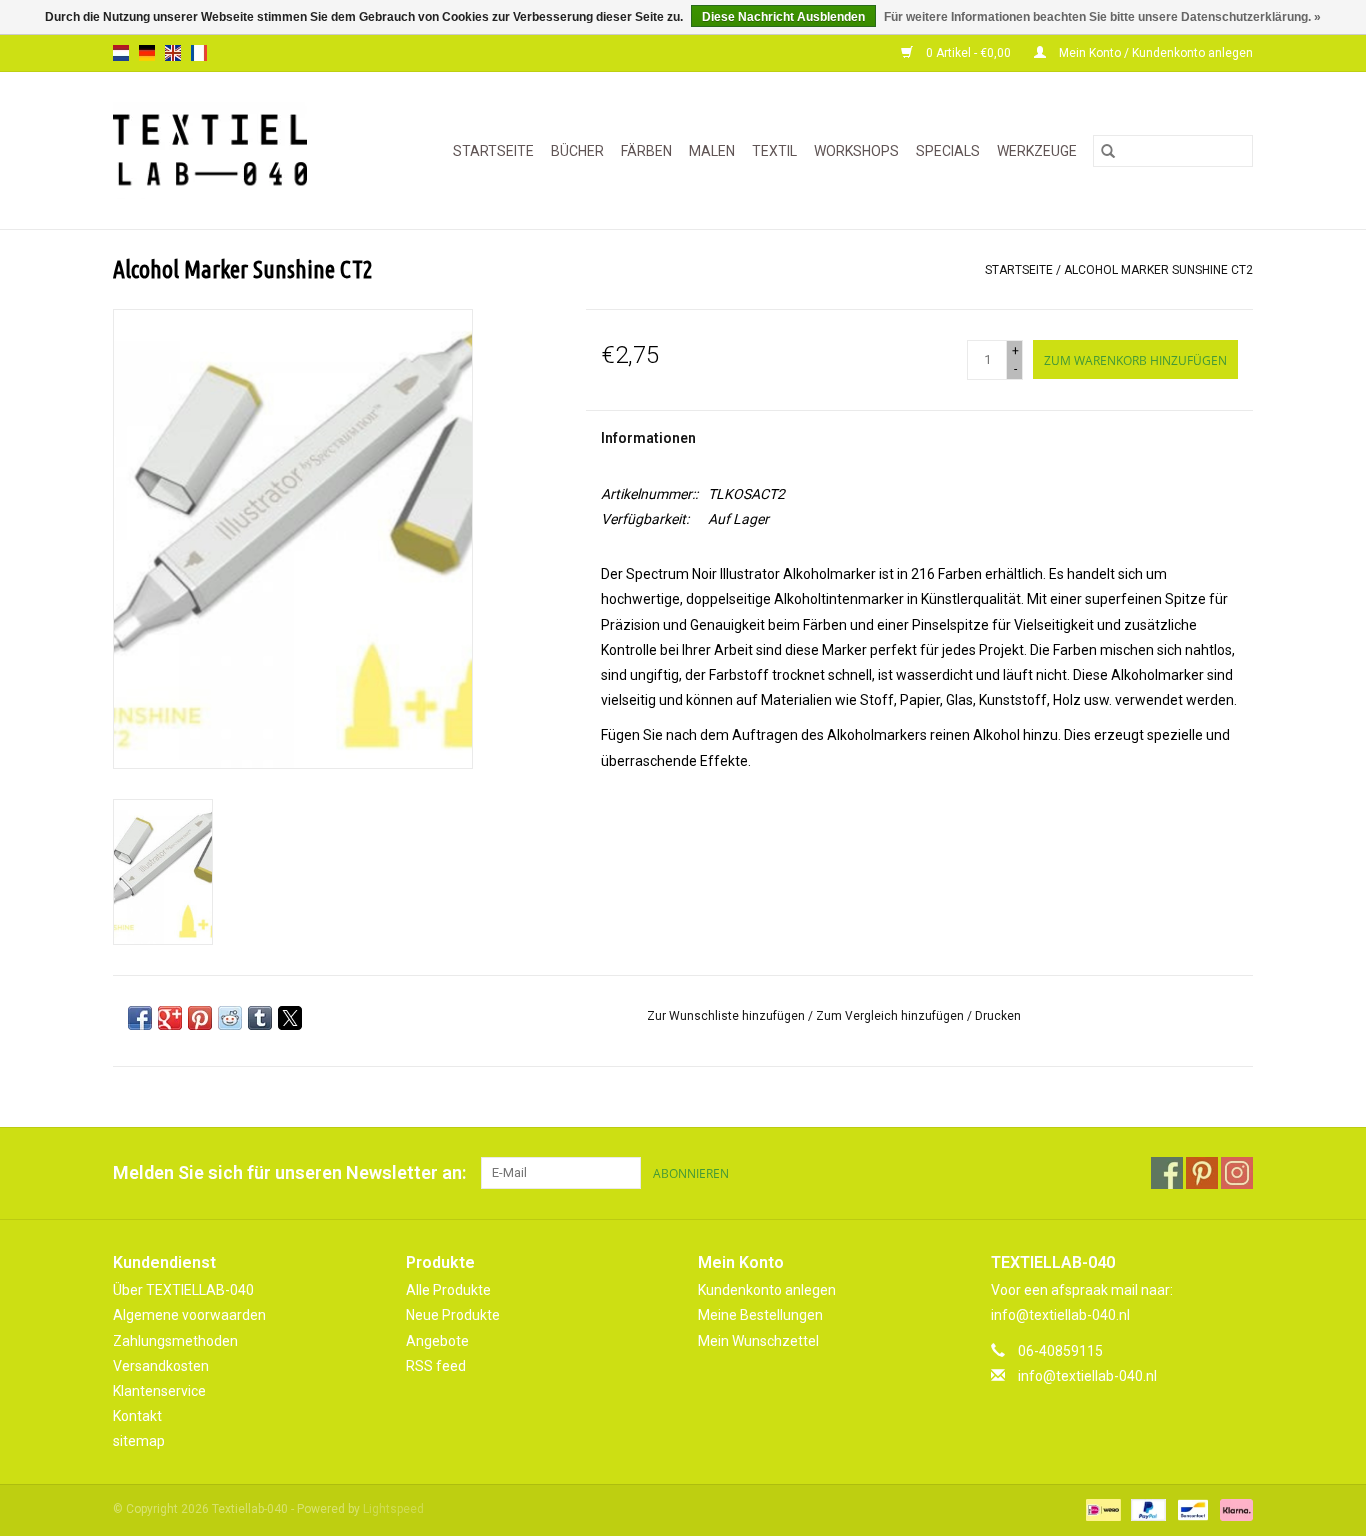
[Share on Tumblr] (260, 1018)
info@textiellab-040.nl (1087, 1376)
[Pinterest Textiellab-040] (1202, 1173)
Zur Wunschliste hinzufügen (727, 1016)
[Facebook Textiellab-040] (1167, 1173)
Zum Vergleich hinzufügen (891, 1016)
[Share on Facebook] (140, 1018)
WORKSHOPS (856, 151)
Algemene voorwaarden (189, 1315)
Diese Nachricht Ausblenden (783, 17)
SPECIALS (948, 151)
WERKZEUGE (1037, 151)
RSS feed (436, 1366)
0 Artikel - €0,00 (968, 53)
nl (121, 53)
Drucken (998, 1016)
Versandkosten (161, 1366)
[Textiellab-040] (223, 150)
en (173, 53)
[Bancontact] (1191, 1510)
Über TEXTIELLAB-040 (183, 1290)
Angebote (437, 1341)
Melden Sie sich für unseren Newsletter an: (289, 1172)
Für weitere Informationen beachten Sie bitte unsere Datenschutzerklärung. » (1102, 17)
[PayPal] (1146, 1510)
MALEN (712, 151)
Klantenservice (159, 1391)
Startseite (493, 151)
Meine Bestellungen (760, 1315)
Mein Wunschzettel (758, 1341)
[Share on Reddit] (230, 1018)
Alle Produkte (448, 1290)
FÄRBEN (646, 151)
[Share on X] (290, 1018)
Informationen (648, 438)
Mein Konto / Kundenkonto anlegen (1154, 53)
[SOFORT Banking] (1233, 1510)
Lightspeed (393, 1509)
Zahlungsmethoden (175, 1341)
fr (199, 53)
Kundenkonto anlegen (767, 1290)
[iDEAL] (1101, 1510)
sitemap (139, 1441)
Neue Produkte (453, 1315)
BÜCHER (577, 151)
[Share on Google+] (170, 1018)
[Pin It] (200, 1018)
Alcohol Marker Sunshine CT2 (1158, 270)
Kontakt (137, 1416)
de (147, 53)
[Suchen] (1108, 151)
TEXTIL (774, 151)
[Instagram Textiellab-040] (1237, 1173)
